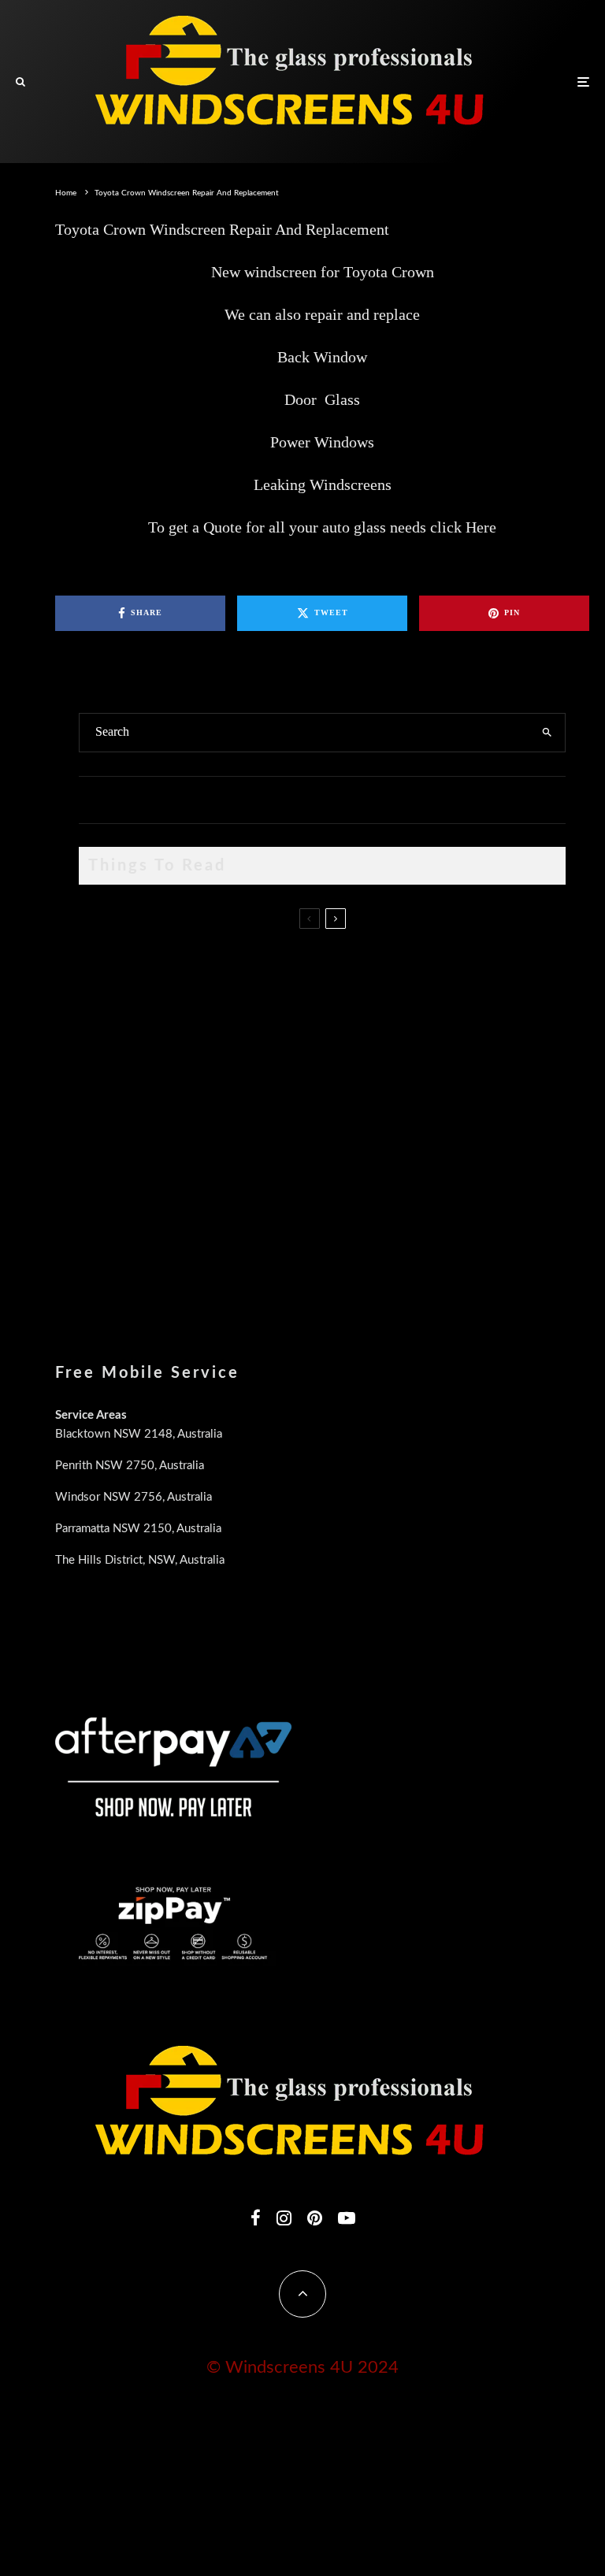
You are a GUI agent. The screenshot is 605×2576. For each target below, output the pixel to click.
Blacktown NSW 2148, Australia (139, 1434)
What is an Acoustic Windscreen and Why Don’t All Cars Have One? (315, 1241)
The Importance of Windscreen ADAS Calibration (268, 1091)
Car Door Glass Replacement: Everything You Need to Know (296, 952)
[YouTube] (347, 2218)
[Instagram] (284, 2218)
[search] (547, 733)
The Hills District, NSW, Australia (140, 1560)
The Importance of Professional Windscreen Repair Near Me (294, 1026)
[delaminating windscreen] (104, 1184)
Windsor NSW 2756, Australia (134, 1497)
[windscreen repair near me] (104, 1040)
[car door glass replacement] (104, 970)
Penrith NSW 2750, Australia (130, 1466)
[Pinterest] (315, 2218)
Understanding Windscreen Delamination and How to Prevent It (302, 1166)
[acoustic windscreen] (104, 1259)
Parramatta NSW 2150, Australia (138, 1529)
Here (481, 527)
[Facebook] (256, 2218)
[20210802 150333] (104, 1110)
